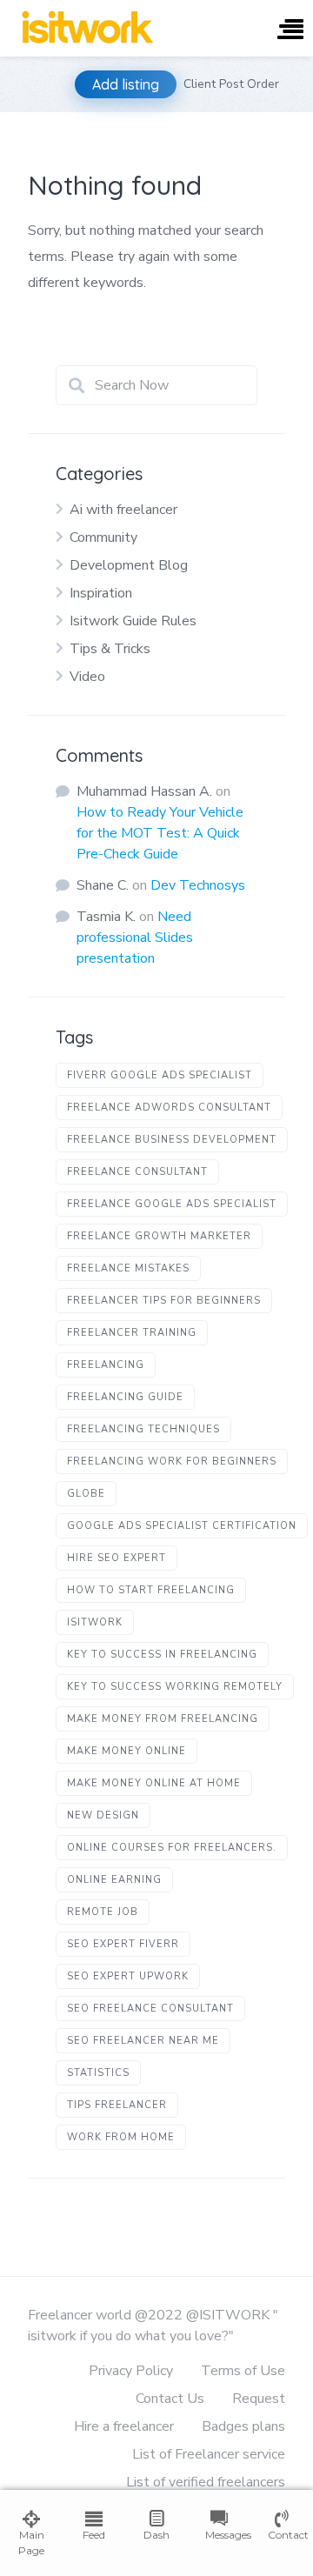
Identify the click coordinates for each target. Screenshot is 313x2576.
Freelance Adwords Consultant (169, 1108)
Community (103, 537)
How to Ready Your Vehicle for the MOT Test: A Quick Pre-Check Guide (160, 833)
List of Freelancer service (209, 2454)
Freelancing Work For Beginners (172, 1462)
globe (86, 1494)
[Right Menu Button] (290, 31)
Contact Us (170, 2399)
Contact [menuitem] (282, 2535)
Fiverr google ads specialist (160, 1075)
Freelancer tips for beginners (164, 1301)
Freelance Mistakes (128, 1268)
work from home (121, 2137)
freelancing (106, 1365)
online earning (114, 1880)
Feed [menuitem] (94, 2535)
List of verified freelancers (206, 2482)
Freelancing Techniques (143, 1429)
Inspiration (101, 593)
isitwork (95, 1622)
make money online (127, 1751)
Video (87, 677)
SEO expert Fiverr (123, 1944)
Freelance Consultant (137, 1172)
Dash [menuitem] (156, 2535)
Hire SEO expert (117, 1558)
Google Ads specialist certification (182, 1526)
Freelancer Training (132, 1333)
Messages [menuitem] (219, 2535)
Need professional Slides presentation (135, 938)
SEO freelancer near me (143, 2041)
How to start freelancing (151, 1590)
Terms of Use (243, 2371)
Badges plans (243, 2426)
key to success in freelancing (162, 1655)
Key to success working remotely (175, 1687)
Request (259, 2399)
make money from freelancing (163, 1719)
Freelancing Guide (125, 1397)
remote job (103, 1912)
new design (103, 1815)
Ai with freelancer (123, 510)
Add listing (126, 84)
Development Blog (129, 565)
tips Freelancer (117, 2105)
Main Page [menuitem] (31, 2543)
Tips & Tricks (110, 649)
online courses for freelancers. (172, 1848)
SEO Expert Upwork (128, 1976)
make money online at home (154, 1783)
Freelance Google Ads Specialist (172, 1204)
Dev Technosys (198, 885)
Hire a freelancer (124, 2426)
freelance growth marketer (159, 1236)
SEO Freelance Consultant (150, 2009)
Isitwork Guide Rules (133, 621)
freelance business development (172, 1140)
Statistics (98, 2073)
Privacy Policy (131, 2371)
